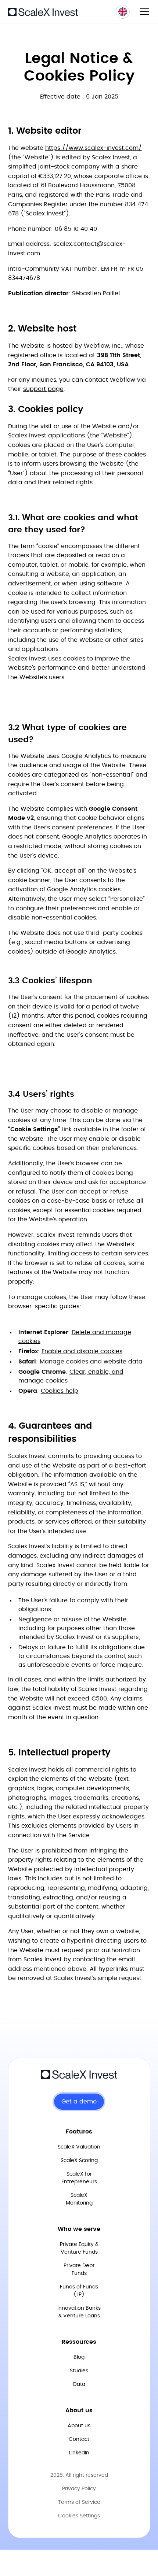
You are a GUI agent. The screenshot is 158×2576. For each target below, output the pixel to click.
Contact (79, 2439)
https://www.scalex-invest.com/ (94, 148)
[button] (143, 12)
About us (79, 2426)
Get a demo (79, 2102)
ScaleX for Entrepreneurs (79, 2178)
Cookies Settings (79, 2516)
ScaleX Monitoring (79, 2199)
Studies (79, 2371)
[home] (43, 11)
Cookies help (60, 1391)
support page (43, 389)
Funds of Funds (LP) (79, 2291)
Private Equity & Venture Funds (79, 2248)
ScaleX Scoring (79, 2161)
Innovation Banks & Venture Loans (79, 2312)
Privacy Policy (79, 2489)
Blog (79, 2357)
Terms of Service (79, 2502)
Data (79, 2384)
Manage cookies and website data (91, 1362)
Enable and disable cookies (82, 1351)
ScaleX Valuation (79, 2147)
